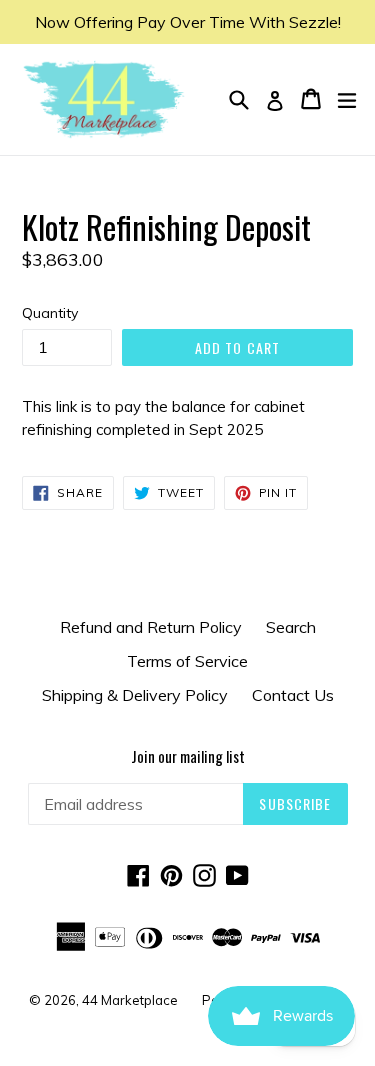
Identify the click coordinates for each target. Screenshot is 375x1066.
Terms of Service (187, 661)
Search (291, 627)
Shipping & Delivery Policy (135, 695)
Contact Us (293, 695)
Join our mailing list (188, 756)
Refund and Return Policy (151, 627)
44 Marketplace (130, 1000)
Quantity (50, 313)
